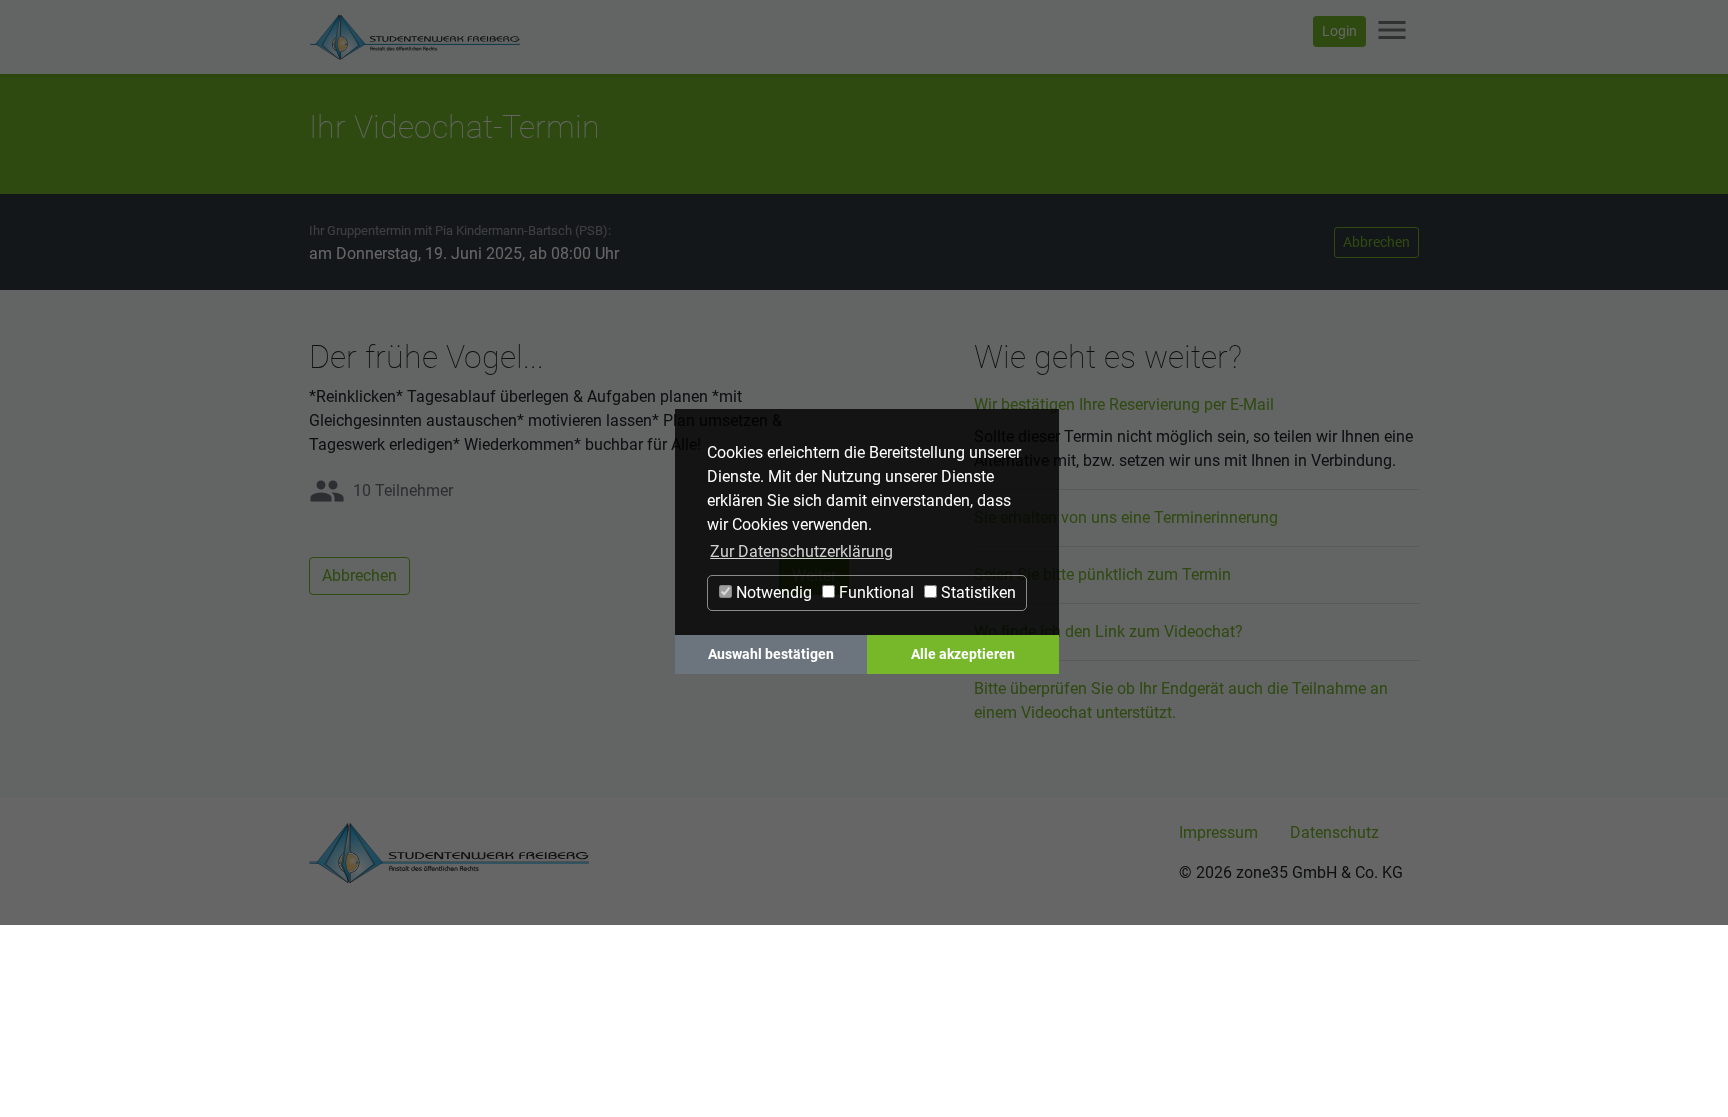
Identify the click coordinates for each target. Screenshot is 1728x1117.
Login (1339, 31)
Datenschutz (1334, 832)
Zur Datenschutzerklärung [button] (801, 551)
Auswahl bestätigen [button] (771, 654)
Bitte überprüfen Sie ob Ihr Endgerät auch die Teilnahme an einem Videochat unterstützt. (1181, 700)
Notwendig (772, 592)
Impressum (1218, 832)
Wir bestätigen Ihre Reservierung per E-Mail (1124, 404)
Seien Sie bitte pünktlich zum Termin (1102, 574)
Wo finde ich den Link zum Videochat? (1108, 631)
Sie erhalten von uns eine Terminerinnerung (1126, 517)
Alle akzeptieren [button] (963, 654)
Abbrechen (1376, 242)
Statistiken (976, 592)
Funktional (874, 592)
